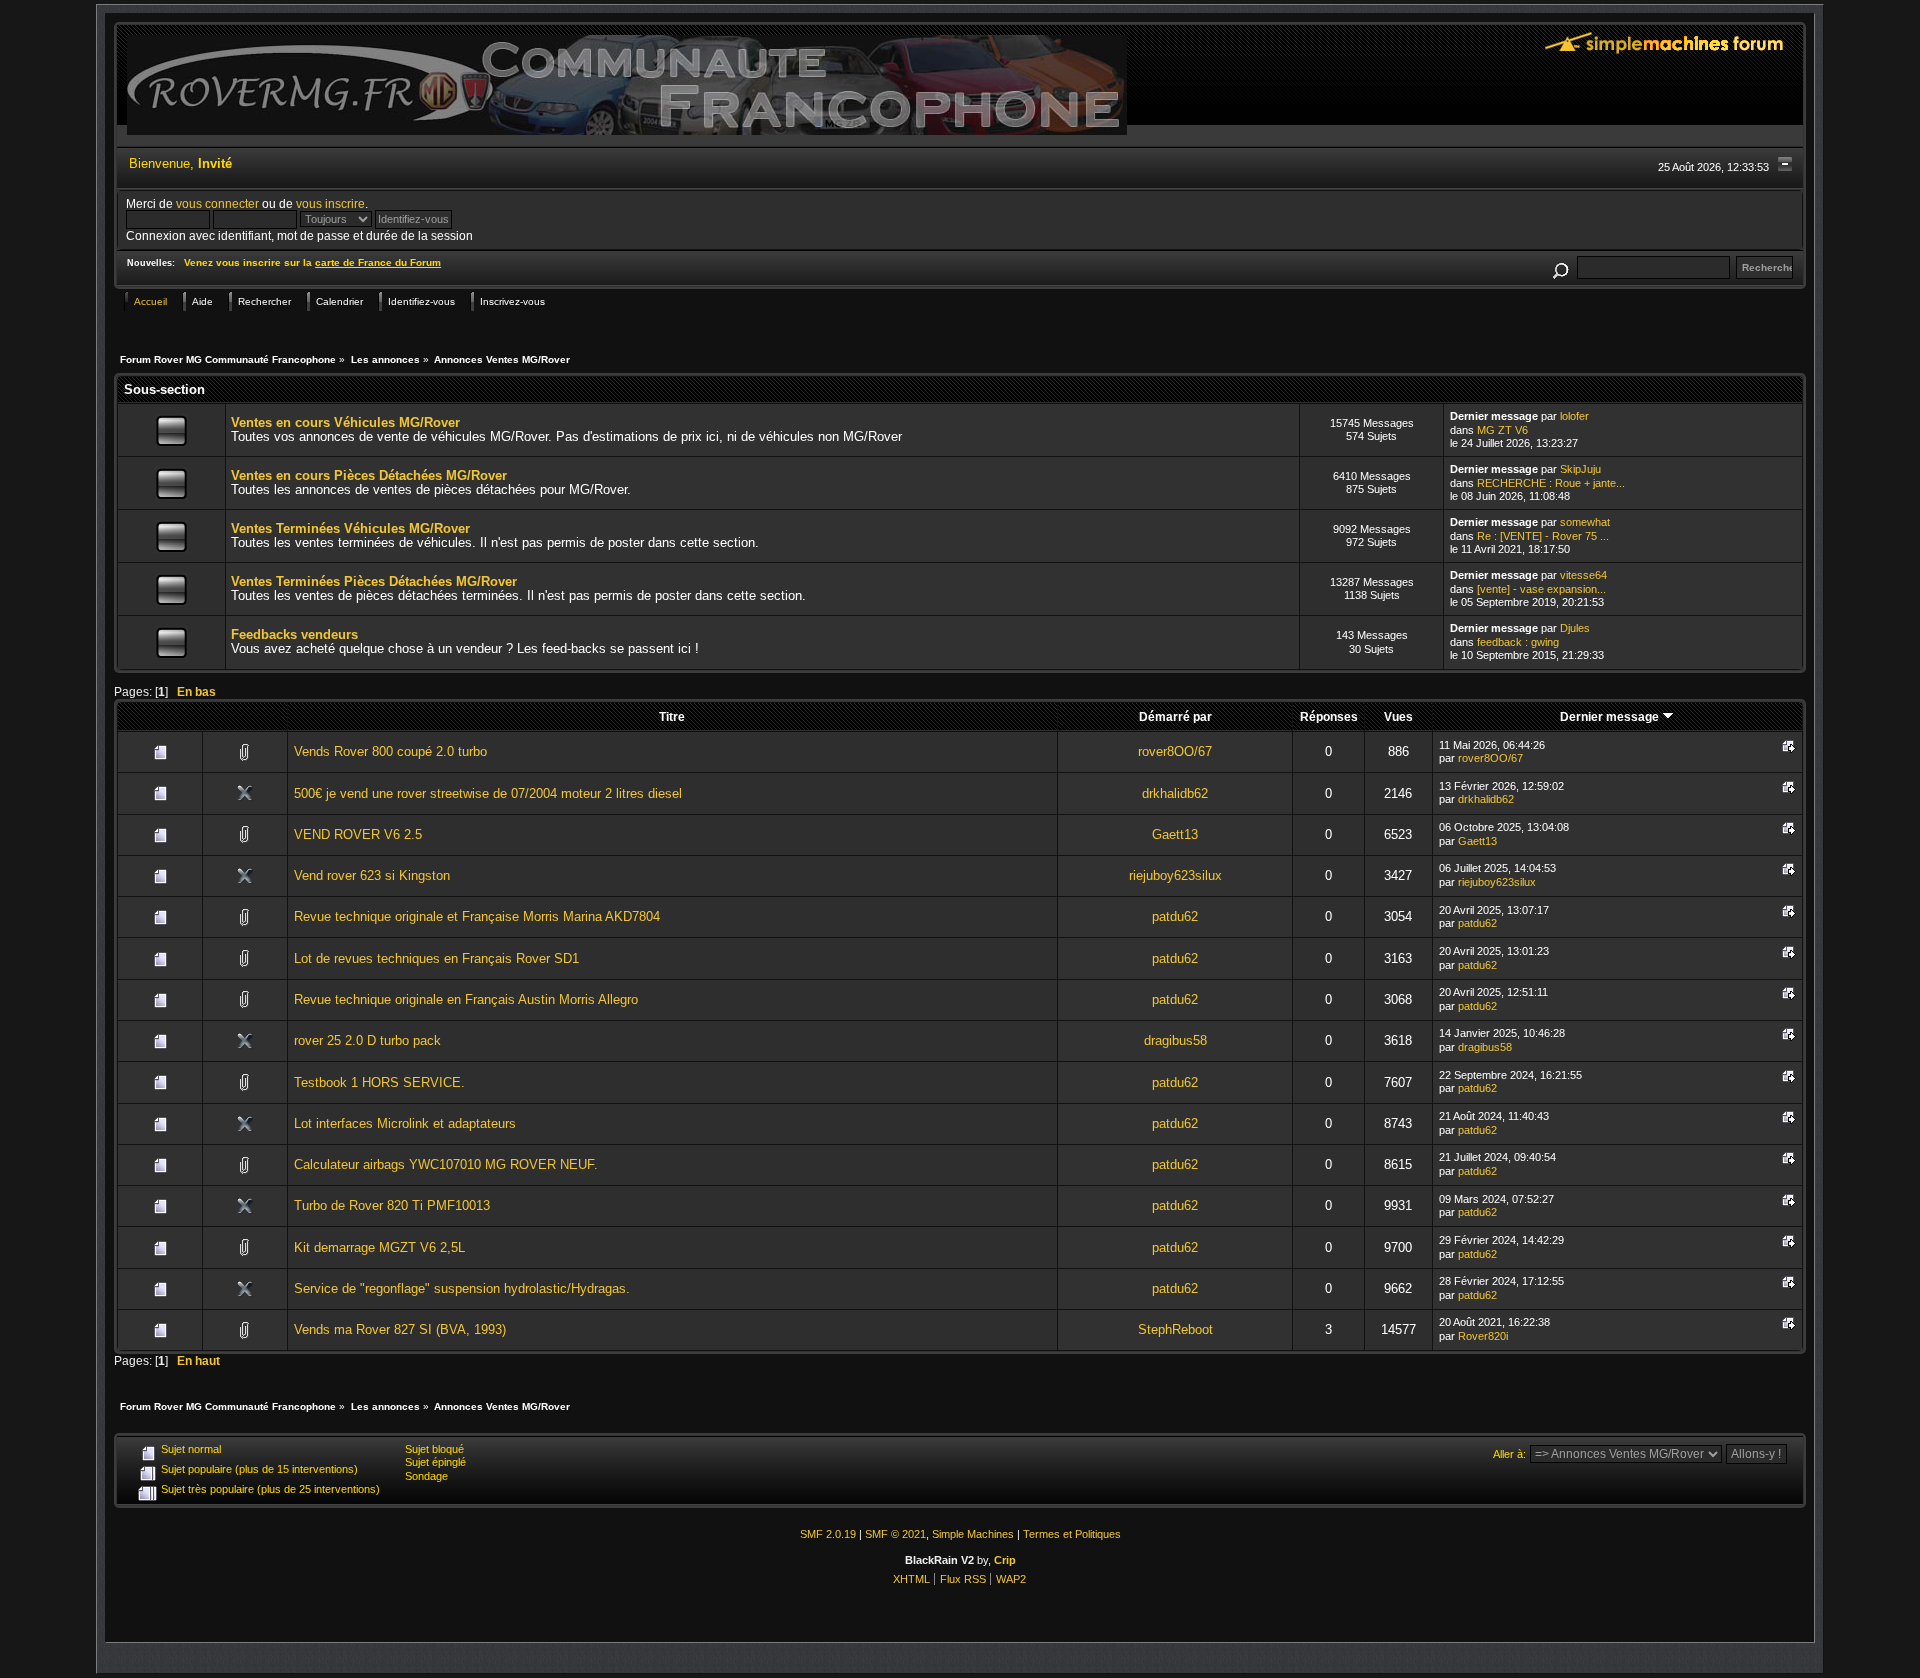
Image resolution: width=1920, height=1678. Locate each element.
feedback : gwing (1518, 642)
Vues (1398, 716)
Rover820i (1483, 1336)
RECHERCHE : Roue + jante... (1551, 483)
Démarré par (1175, 716)
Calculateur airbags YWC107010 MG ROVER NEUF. (446, 1164)
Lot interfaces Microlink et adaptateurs (405, 1123)
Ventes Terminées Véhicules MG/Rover (350, 528)
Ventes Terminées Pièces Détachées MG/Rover (374, 581)
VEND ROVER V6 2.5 (358, 834)
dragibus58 (1175, 1040)
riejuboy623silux (1175, 875)
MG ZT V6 (1502, 430)
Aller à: (1509, 1454)
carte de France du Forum (378, 262)
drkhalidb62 (1175, 793)
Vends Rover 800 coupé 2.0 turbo (390, 751)
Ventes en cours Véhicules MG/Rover (345, 422)
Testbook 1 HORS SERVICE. (379, 1082)
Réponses (1329, 716)
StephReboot (1175, 1329)
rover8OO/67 (1175, 751)
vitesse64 (1583, 575)
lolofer (1574, 416)
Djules (1575, 628)
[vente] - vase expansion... (1541, 589)
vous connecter (217, 203)
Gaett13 (1175, 834)
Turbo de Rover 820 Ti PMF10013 (392, 1205)
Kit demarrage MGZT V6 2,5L (379, 1247)
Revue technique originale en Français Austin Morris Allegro (466, 999)
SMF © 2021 (895, 1534)
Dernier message (1611, 716)
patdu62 (1175, 916)
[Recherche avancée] (1560, 267)
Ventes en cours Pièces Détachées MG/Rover (369, 475)
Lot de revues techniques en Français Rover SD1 (436, 958)
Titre (672, 716)
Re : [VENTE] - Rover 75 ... (1543, 536)
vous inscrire (330, 203)
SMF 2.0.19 (828, 1534)
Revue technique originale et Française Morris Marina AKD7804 (477, 916)
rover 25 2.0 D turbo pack (367, 1040)
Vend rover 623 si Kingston (372, 875)
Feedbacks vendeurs (294, 634)
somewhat (1585, 522)
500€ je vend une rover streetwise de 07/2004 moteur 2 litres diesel (488, 793)
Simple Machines (973, 1534)
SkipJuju (1580, 469)
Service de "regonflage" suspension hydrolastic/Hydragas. (462, 1288)
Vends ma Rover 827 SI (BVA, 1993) (400, 1329)
